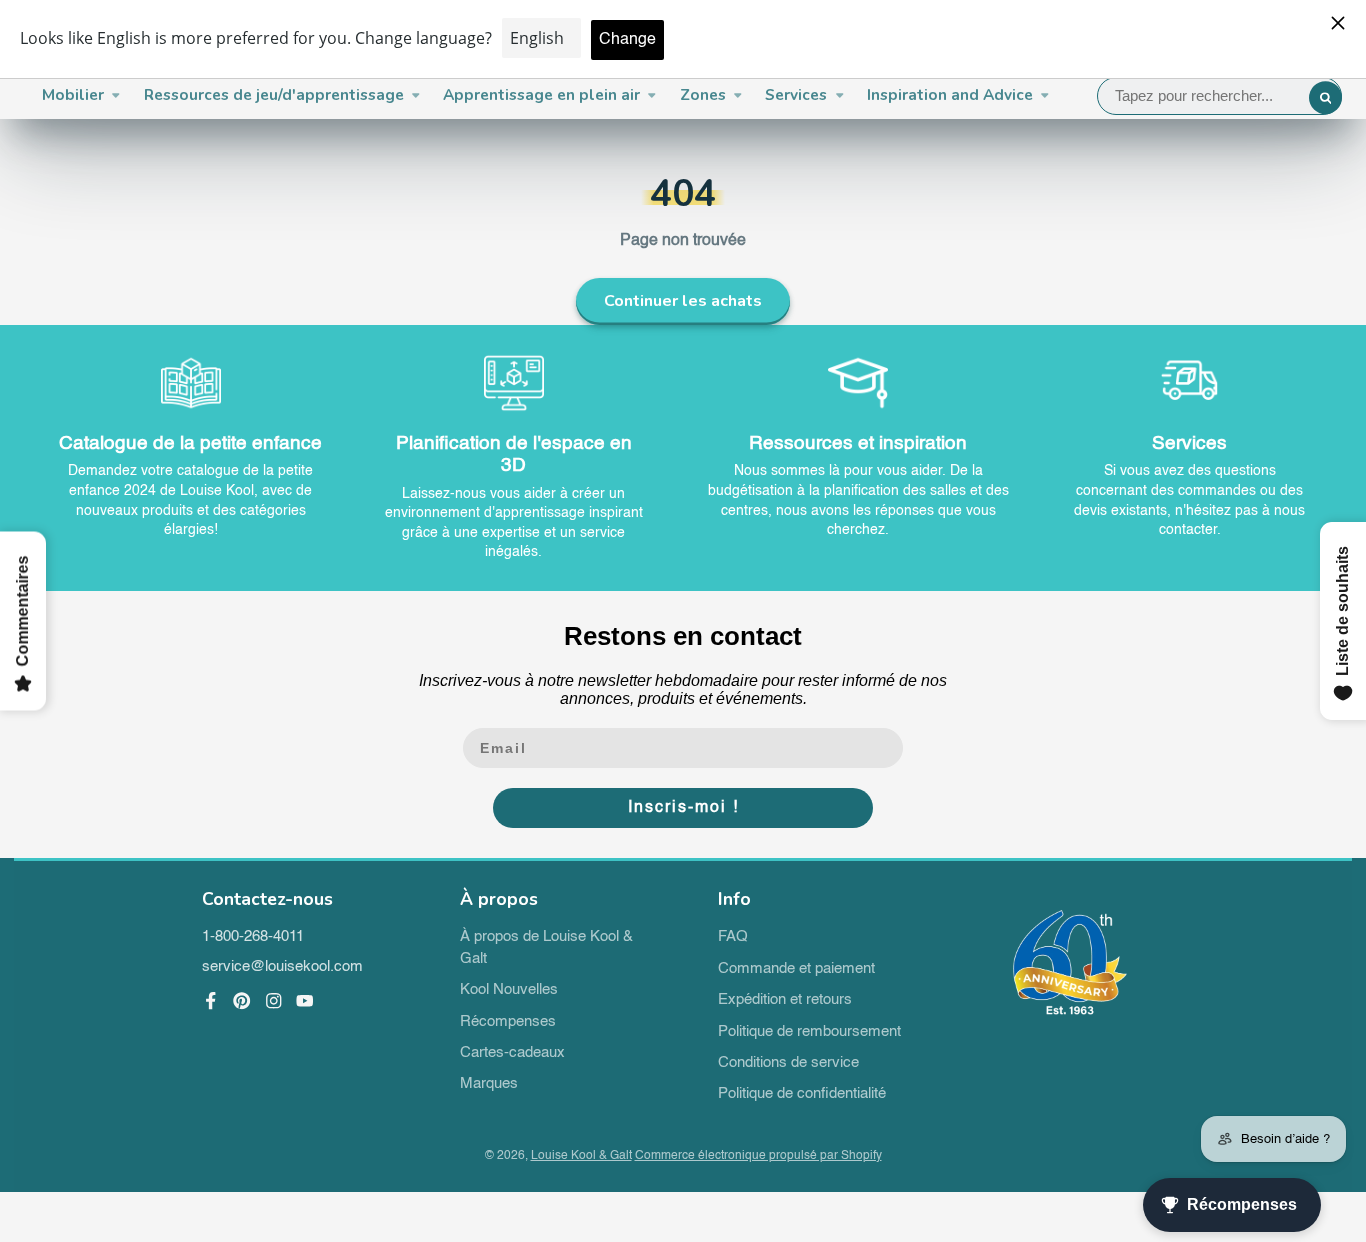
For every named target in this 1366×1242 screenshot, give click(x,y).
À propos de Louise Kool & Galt (546, 948)
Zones (703, 94)
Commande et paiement (796, 969)
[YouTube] (305, 1001)
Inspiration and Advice (950, 94)
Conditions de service (788, 1063)
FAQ (733, 937)
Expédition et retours (785, 1000)
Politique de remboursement (809, 1032)
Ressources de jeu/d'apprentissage (274, 94)
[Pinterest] (242, 1001)
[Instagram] (274, 1001)
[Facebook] (211, 1001)
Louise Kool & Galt (581, 1156)
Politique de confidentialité (802, 1094)
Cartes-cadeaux (512, 1053)
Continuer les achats (683, 301)
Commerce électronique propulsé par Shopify (758, 1156)
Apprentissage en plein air (541, 94)
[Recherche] (1326, 98)
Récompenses (508, 1022)
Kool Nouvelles (509, 990)
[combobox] (1220, 96)
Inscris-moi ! (683, 808)
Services (796, 94)
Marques (489, 1084)
